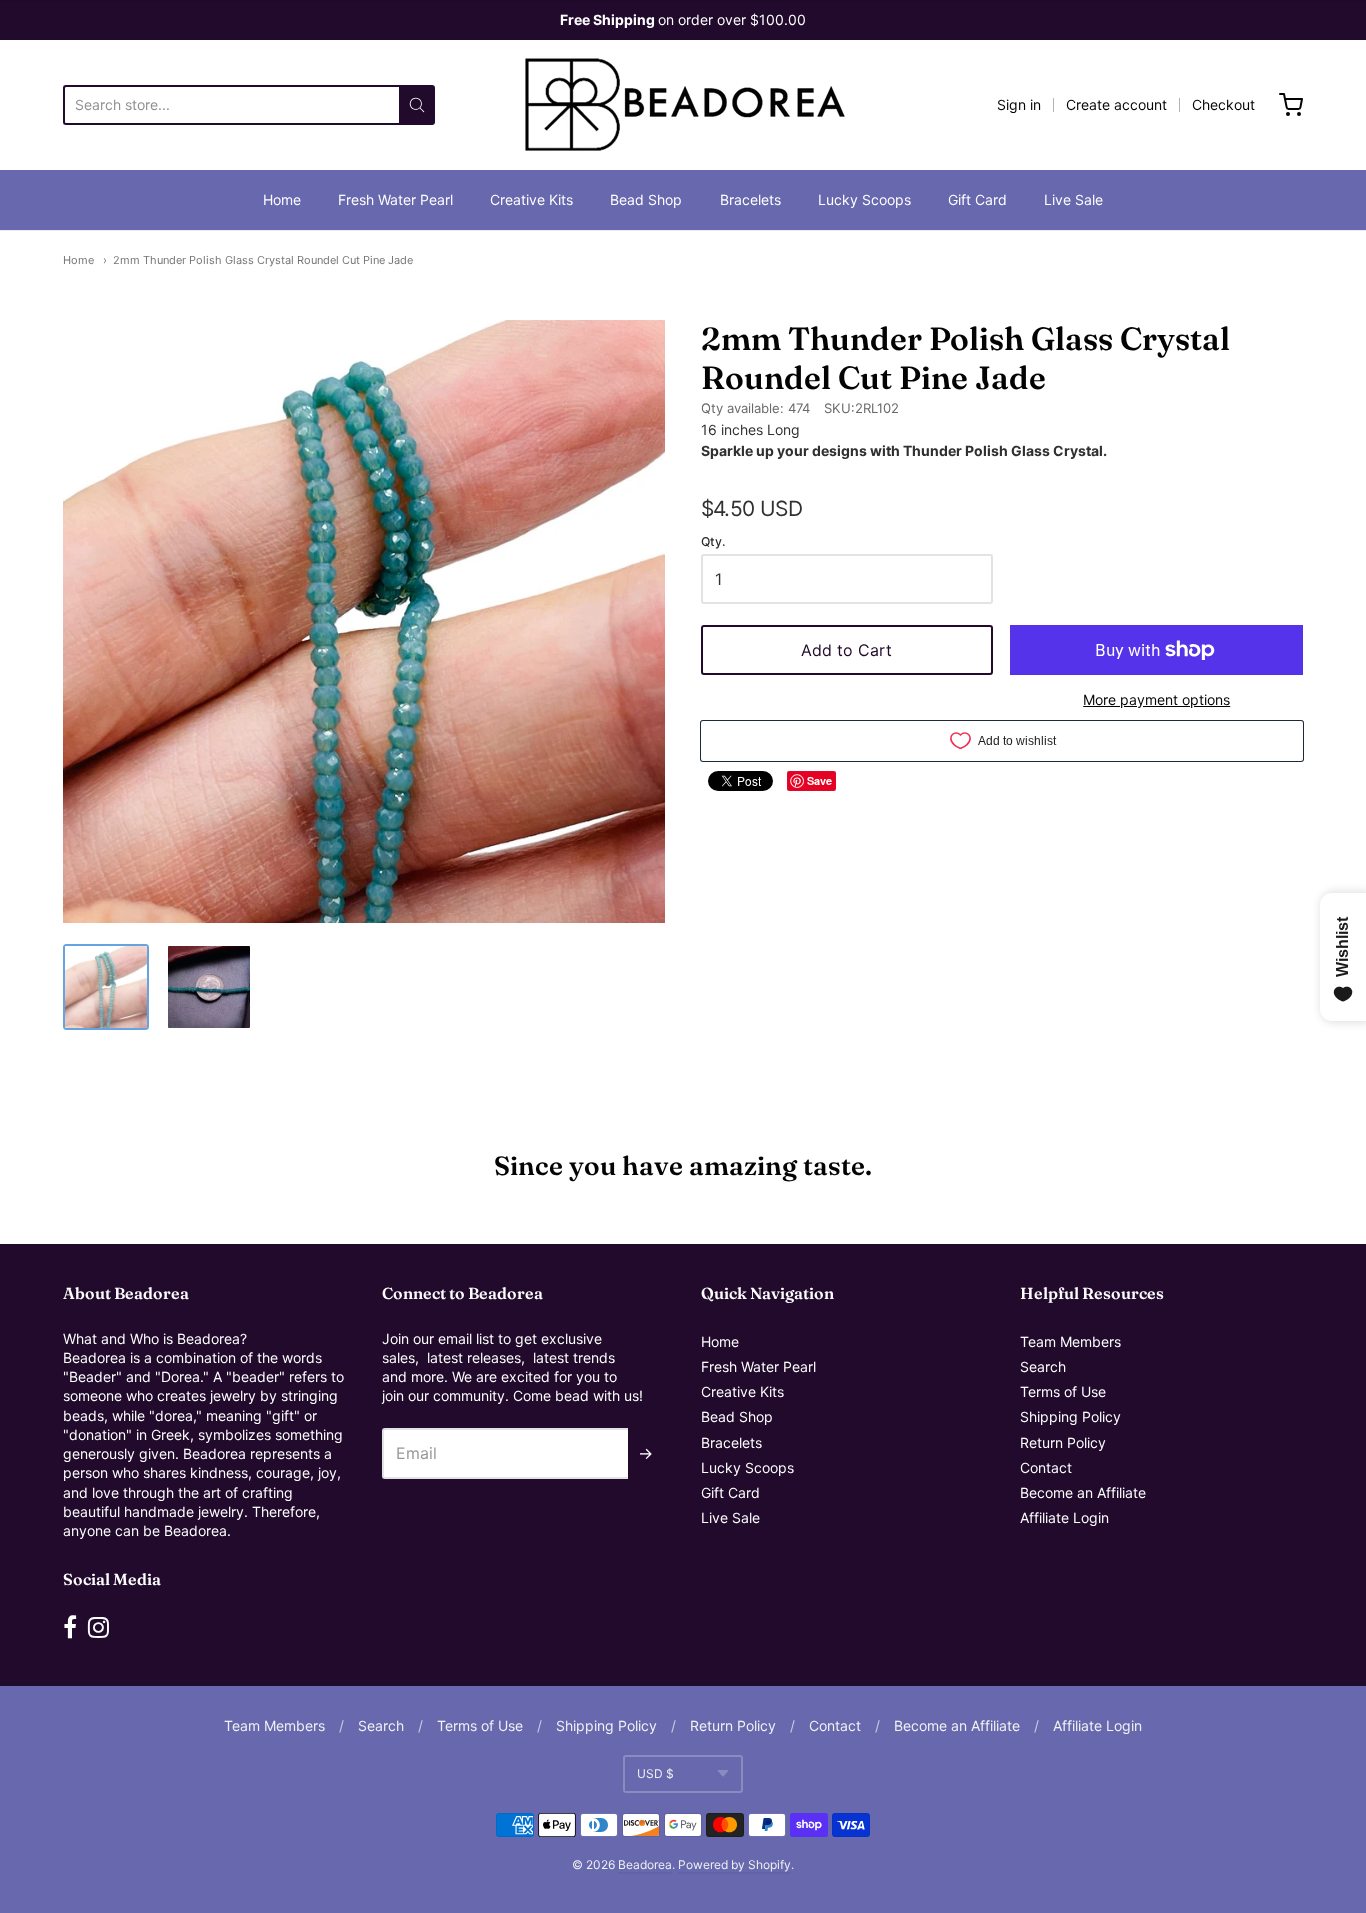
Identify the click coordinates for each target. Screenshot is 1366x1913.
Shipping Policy (1070, 1416)
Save (819, 780)
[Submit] (417, 105)
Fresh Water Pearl (395, 199)
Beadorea (645, 1864)
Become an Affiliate (1083, 1492)
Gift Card (977, 199)
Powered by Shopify (734, 1864)
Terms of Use (1063, 1391)
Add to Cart (846, 650)
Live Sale (1073, 199)
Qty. (713, 542)
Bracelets (750, 199)
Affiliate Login (1064, 1517)
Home (282, 199)
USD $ (655, 1773)
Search (1043, 1366)
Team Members (1070, 1341)
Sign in (1019, 104)
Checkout (1223, 104)
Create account (1116, 104)
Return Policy (1063, 1442)
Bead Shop (646, 199)
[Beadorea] (683, 105)
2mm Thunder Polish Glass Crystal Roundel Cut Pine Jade (263, 260)
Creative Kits (531, 199)
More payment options (1156, 699)
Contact (1046, 1467)
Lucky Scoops (864, 199)
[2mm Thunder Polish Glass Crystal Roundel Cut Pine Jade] (106, 987)
